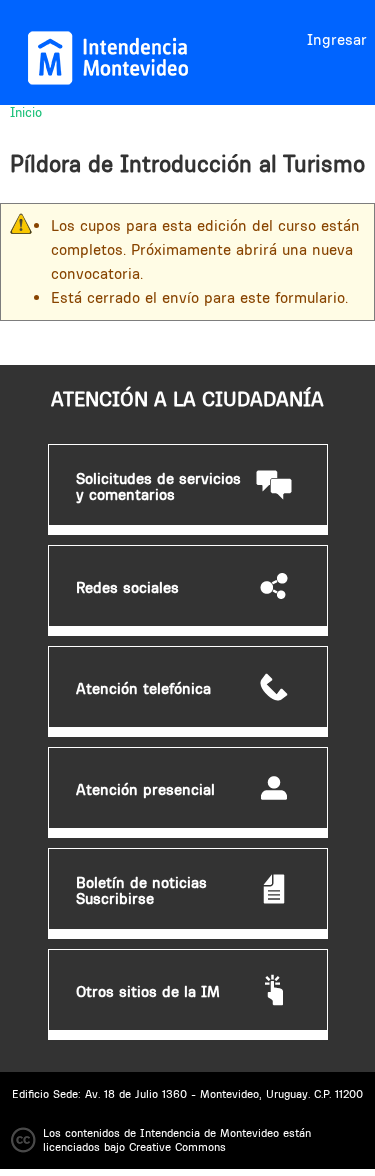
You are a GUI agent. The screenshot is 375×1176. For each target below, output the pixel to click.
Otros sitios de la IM (148, 992)
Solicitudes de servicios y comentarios (158, 487)
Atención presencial (145, 790)
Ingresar (337, 39)
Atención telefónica (143, 689)
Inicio (26, 112)
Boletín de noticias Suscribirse (141, 891)
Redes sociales (127, 588)
